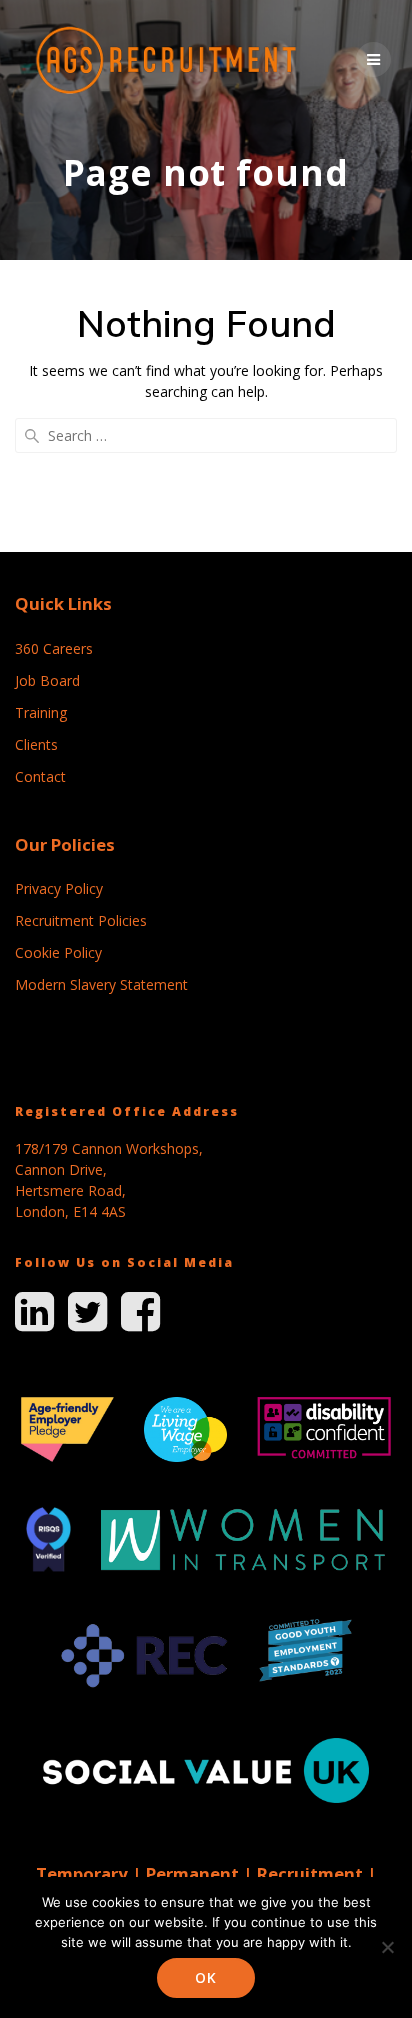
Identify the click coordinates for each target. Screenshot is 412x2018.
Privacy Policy (59, 888)
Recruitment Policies (81, 920)
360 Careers (54, 648)
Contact (40, 776)
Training (41, 712)
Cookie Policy (58, 952)
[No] (387, 1947)
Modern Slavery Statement (101, 984)
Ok (206, 1977)
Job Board (47, 680)
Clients (36, 744)
